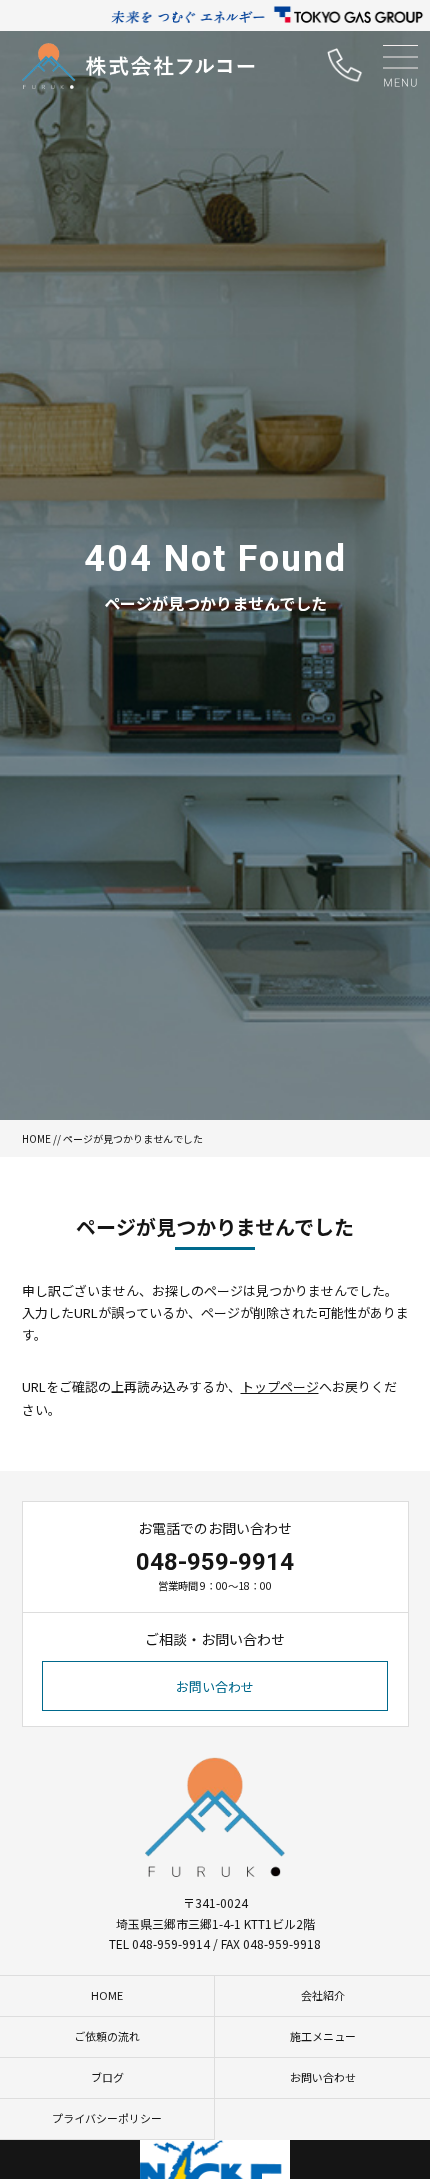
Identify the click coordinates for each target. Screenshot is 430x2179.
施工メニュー (323, 2036)
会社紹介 (323, 1995)
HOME (36, 1138)
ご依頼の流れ (107, 2036)
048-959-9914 (215, 1562)
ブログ (107, 2077)
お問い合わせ (215, 1686)
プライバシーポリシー (107, 2118)
